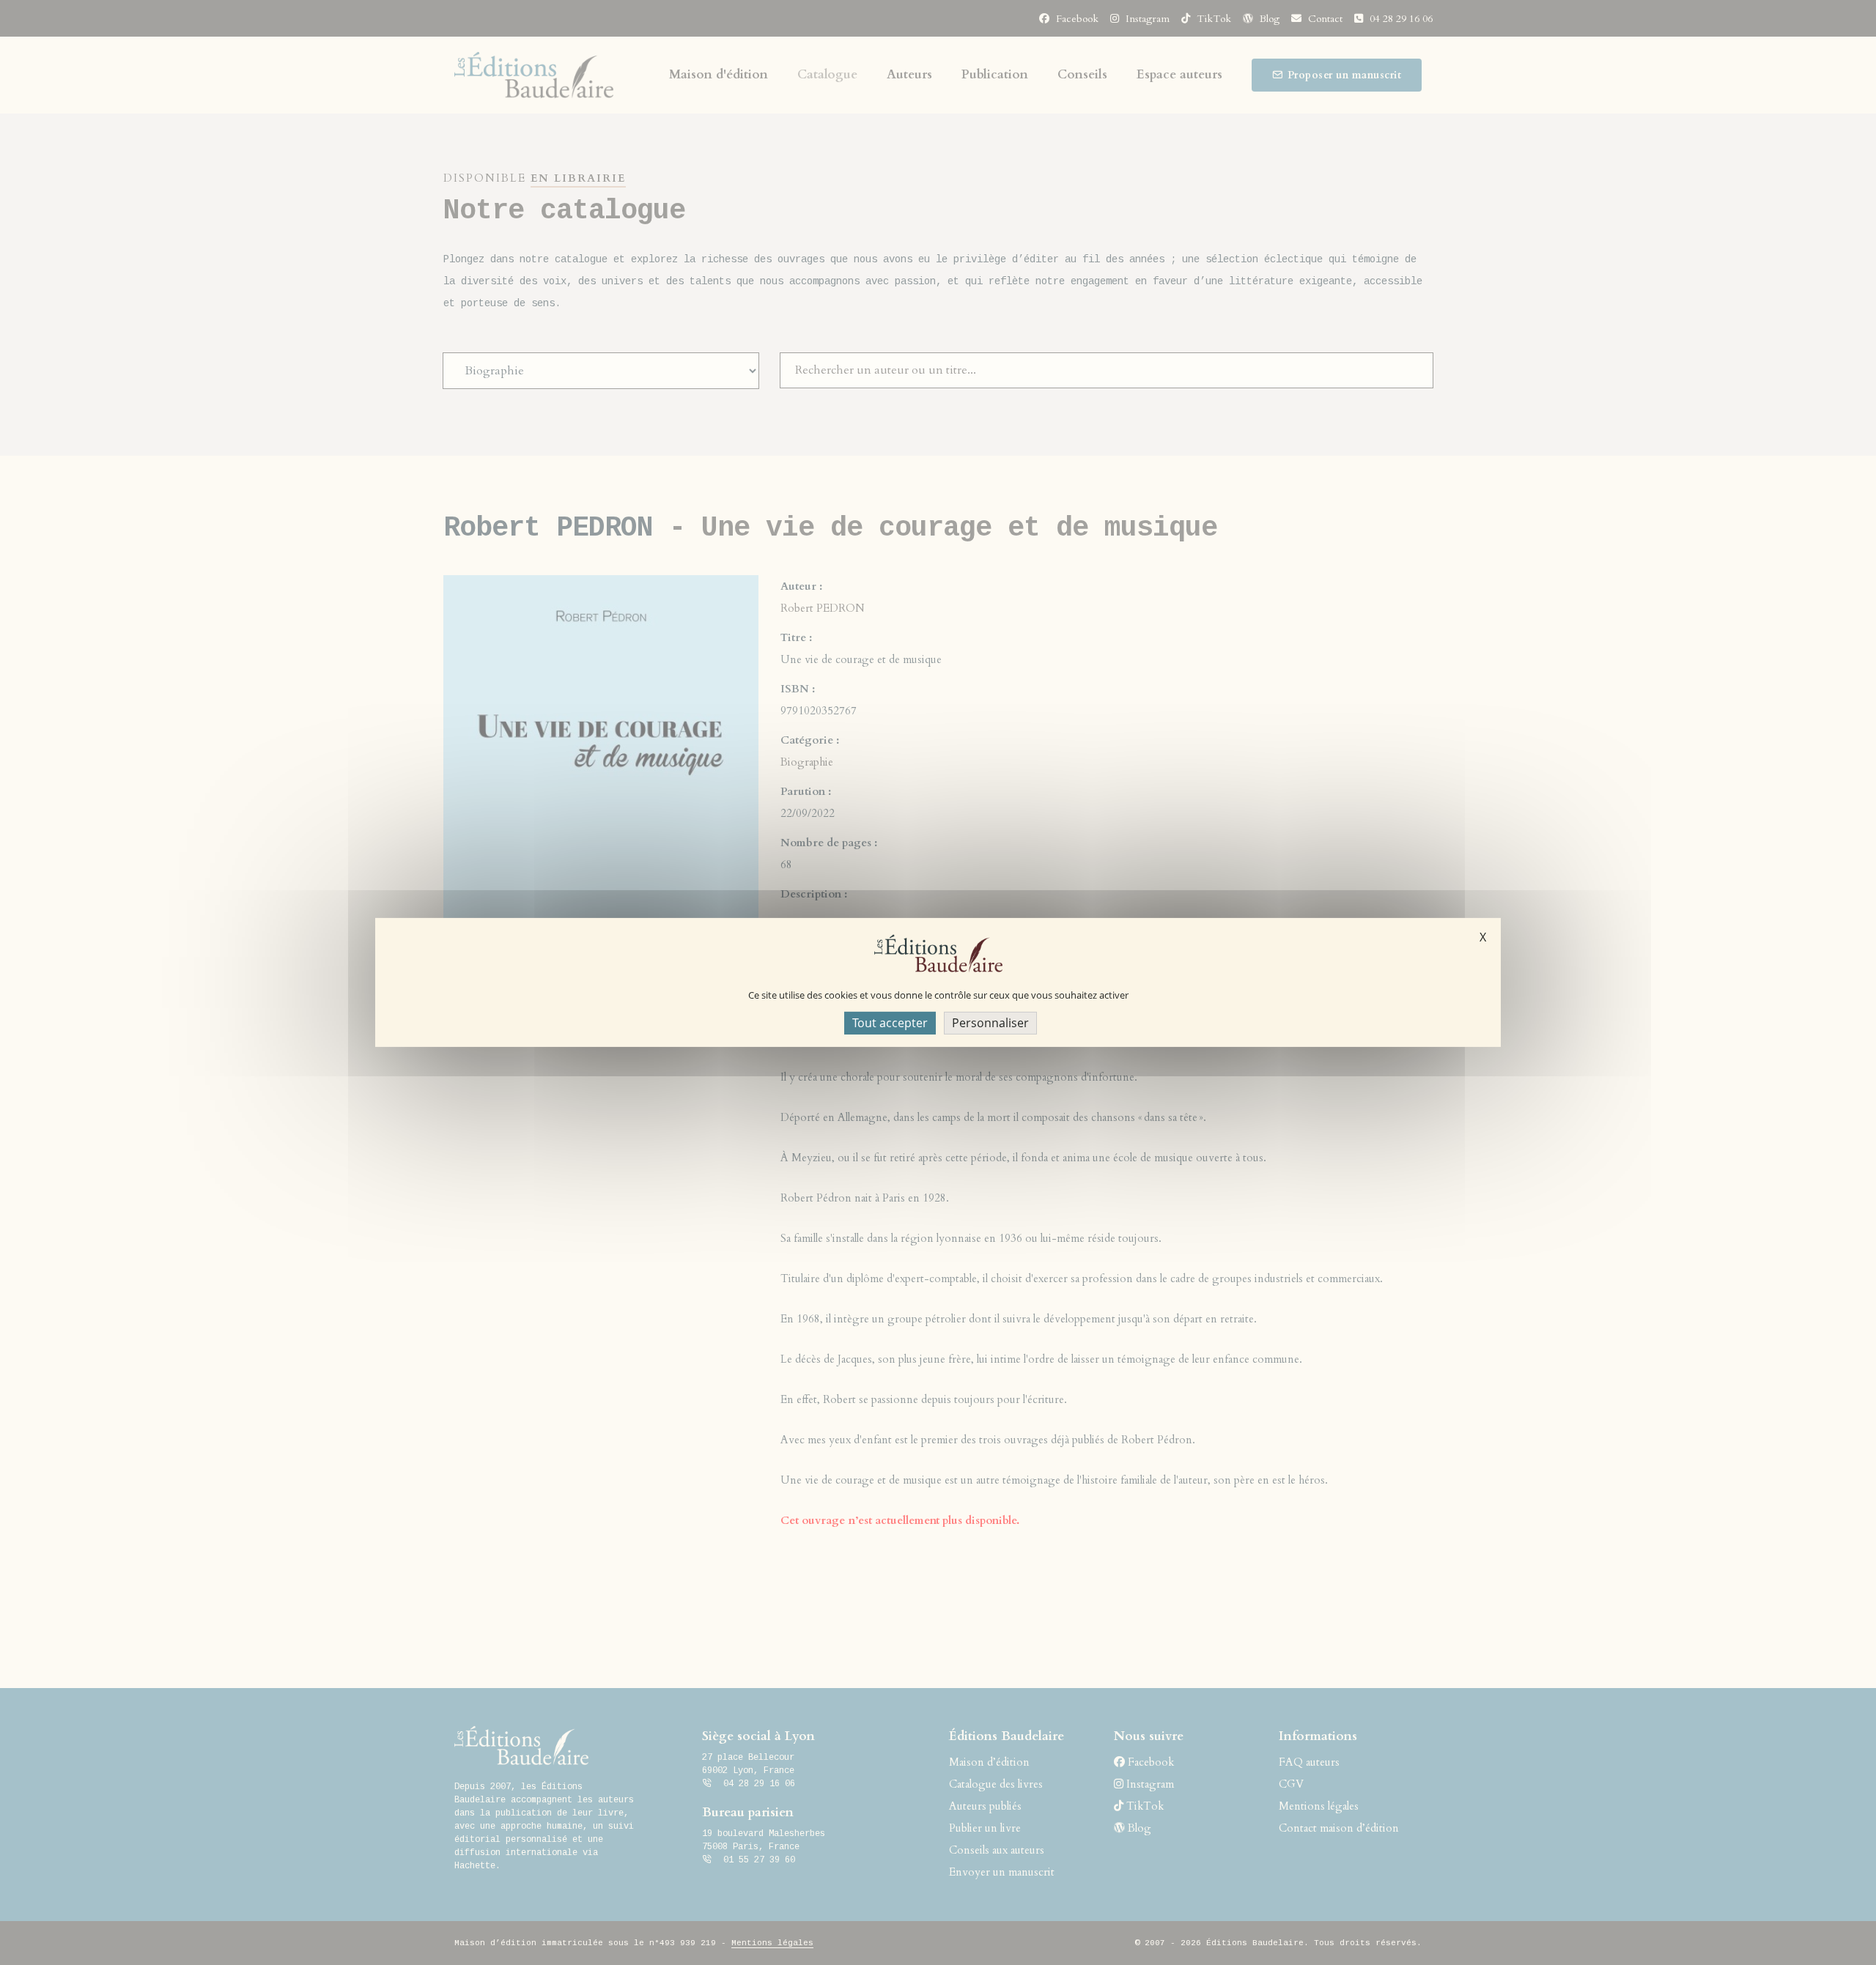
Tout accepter (890, 1023)
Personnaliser (990, 1023)
